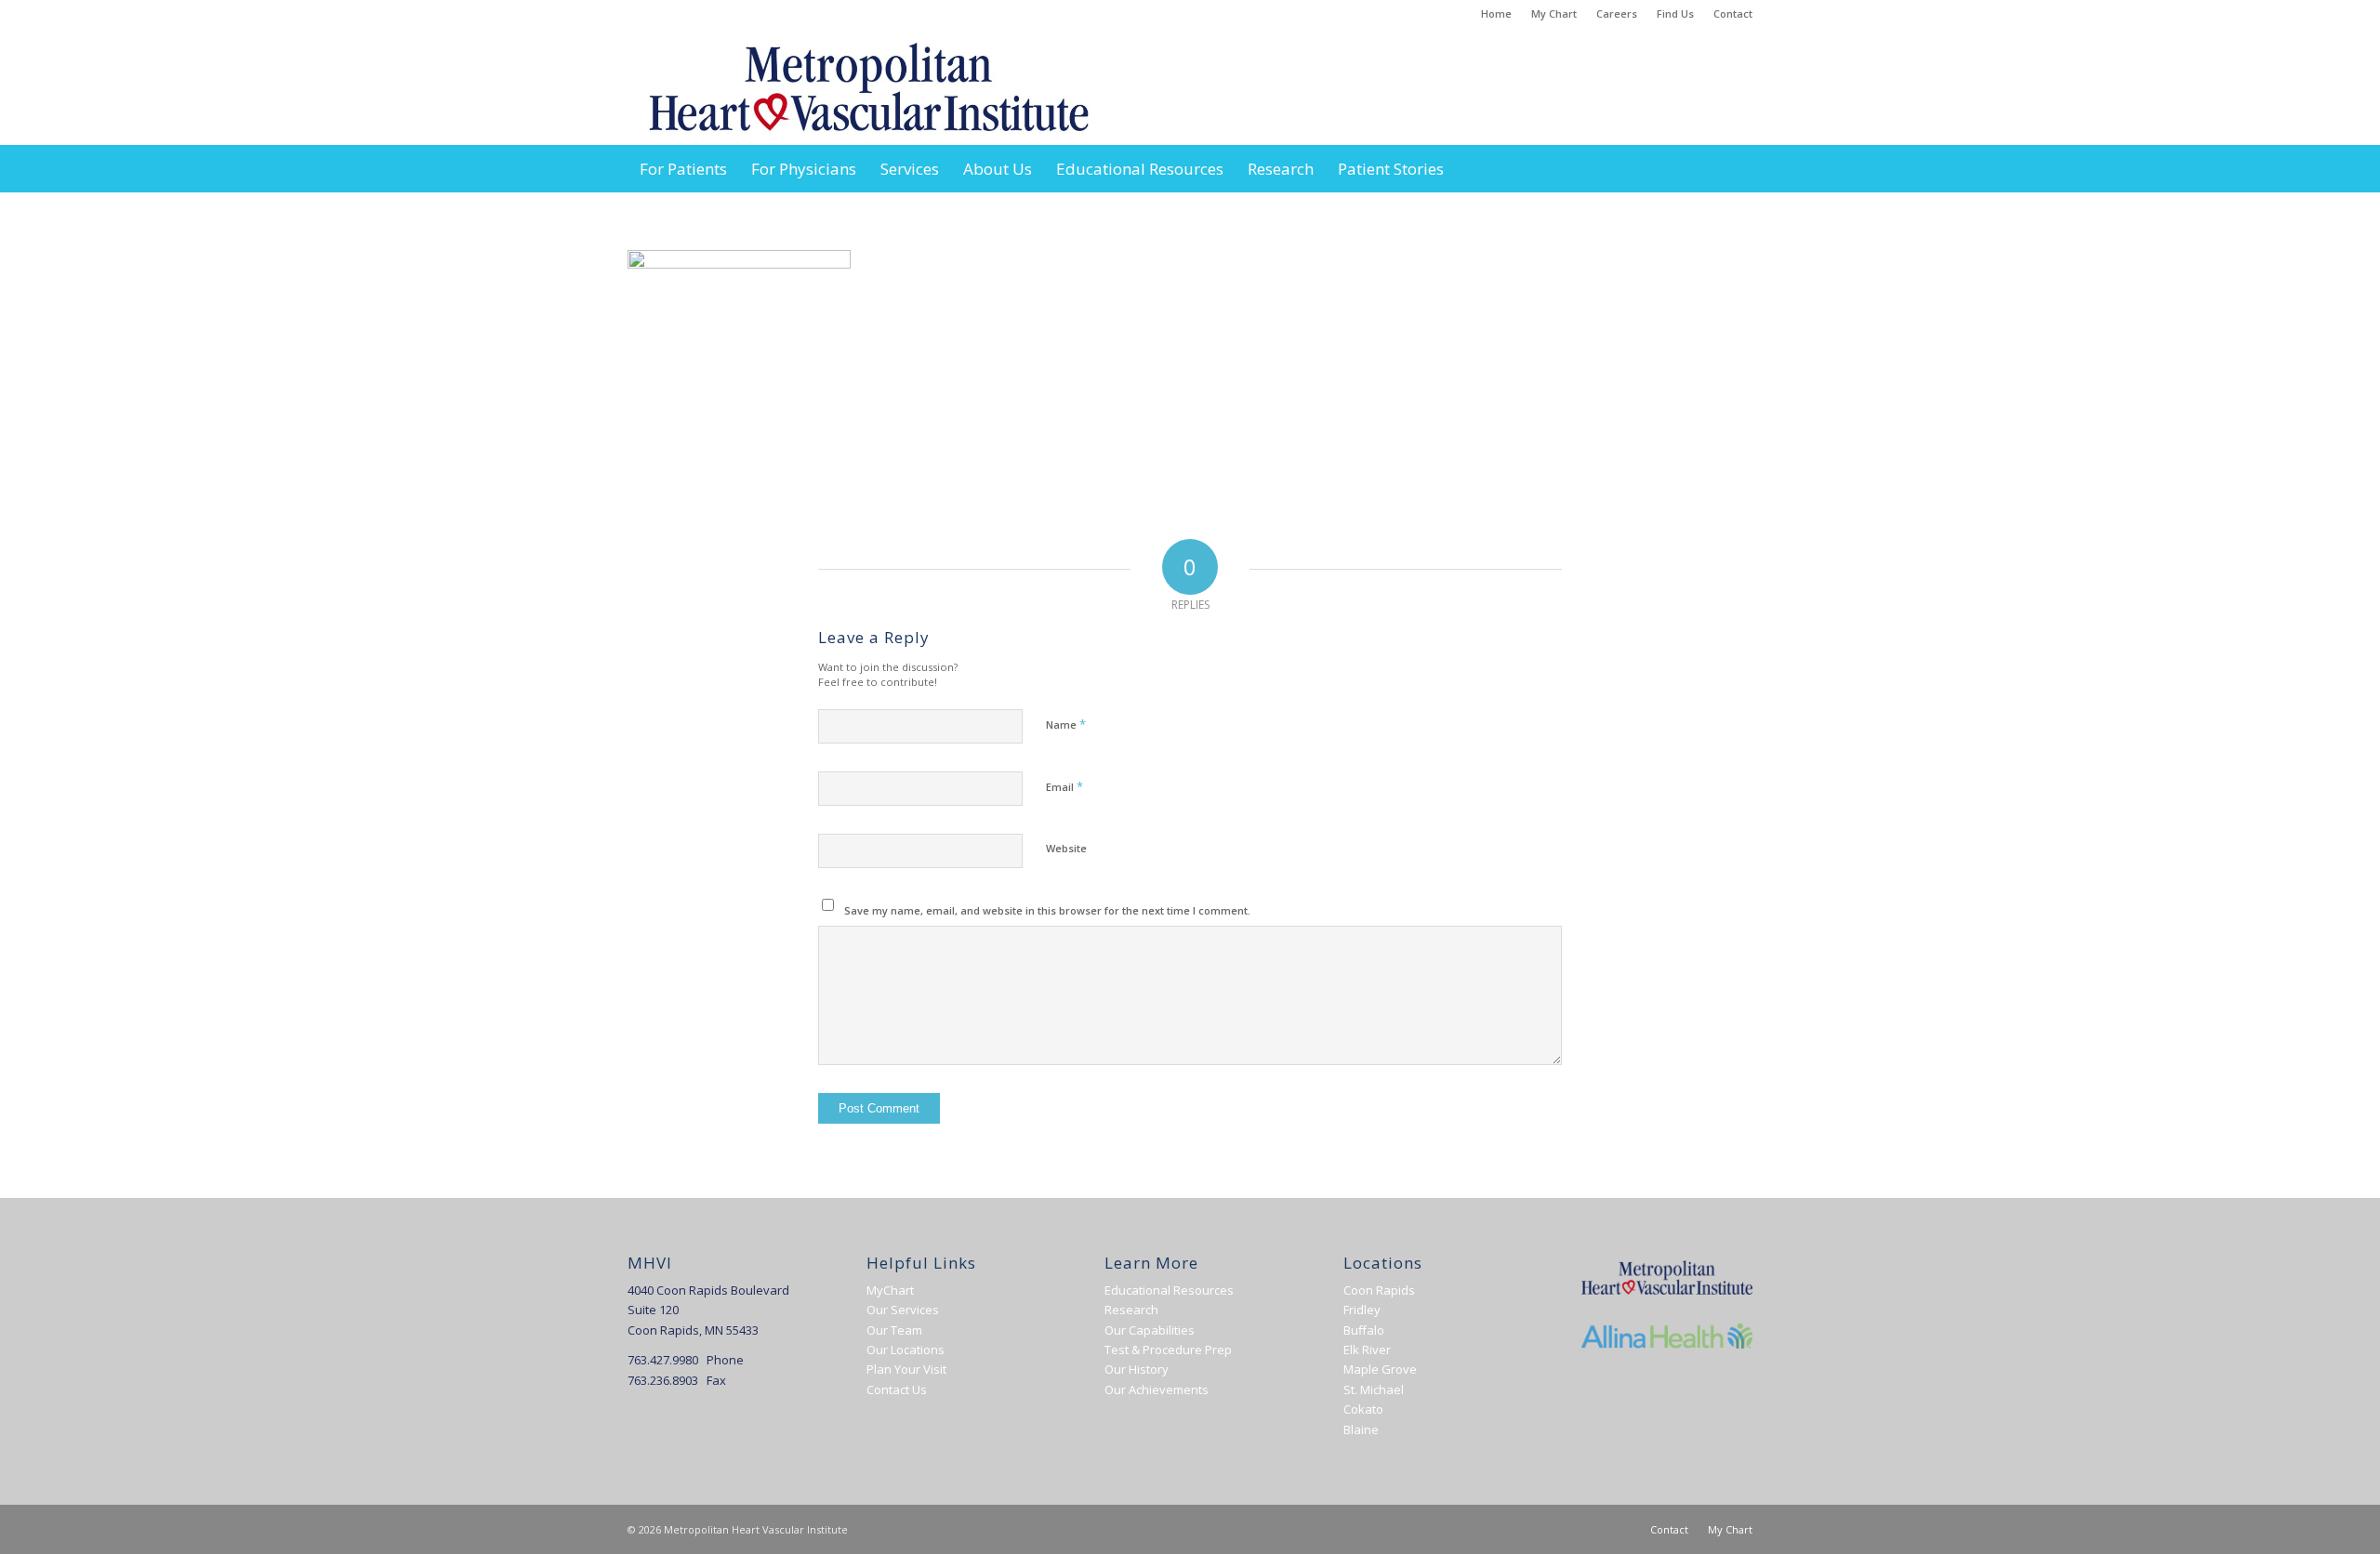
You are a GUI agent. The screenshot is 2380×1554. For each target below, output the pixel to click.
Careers (1617, 13)
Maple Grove (1380, 1369)
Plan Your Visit (906, 1369)
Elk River (1367, 1350)
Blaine (1361, 1429)
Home (1496, 13)
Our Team (894, 1330)
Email (1064, 786)
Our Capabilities (1150, 1330)
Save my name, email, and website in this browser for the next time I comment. (1047, 910)
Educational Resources (1169, 1290)
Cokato (1363, 1409)
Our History (1137, 1369)
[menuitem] (1497, 14)
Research (1131, 1310)
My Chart (1554, 13)
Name (1066, 724)
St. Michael (1374, 1389)
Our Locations (906, 1350)
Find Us (1675, 13)
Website (1066, 848)
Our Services (903, 1310)
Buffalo (1364, 1330)
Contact (1733, 13)
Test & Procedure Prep (1168, 1350)
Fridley (1362, 1310)
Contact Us (897, 1389)
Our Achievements (1157, 1389)
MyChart (890, 1290)
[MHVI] (869, 87)
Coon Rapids (1379, 1290)
